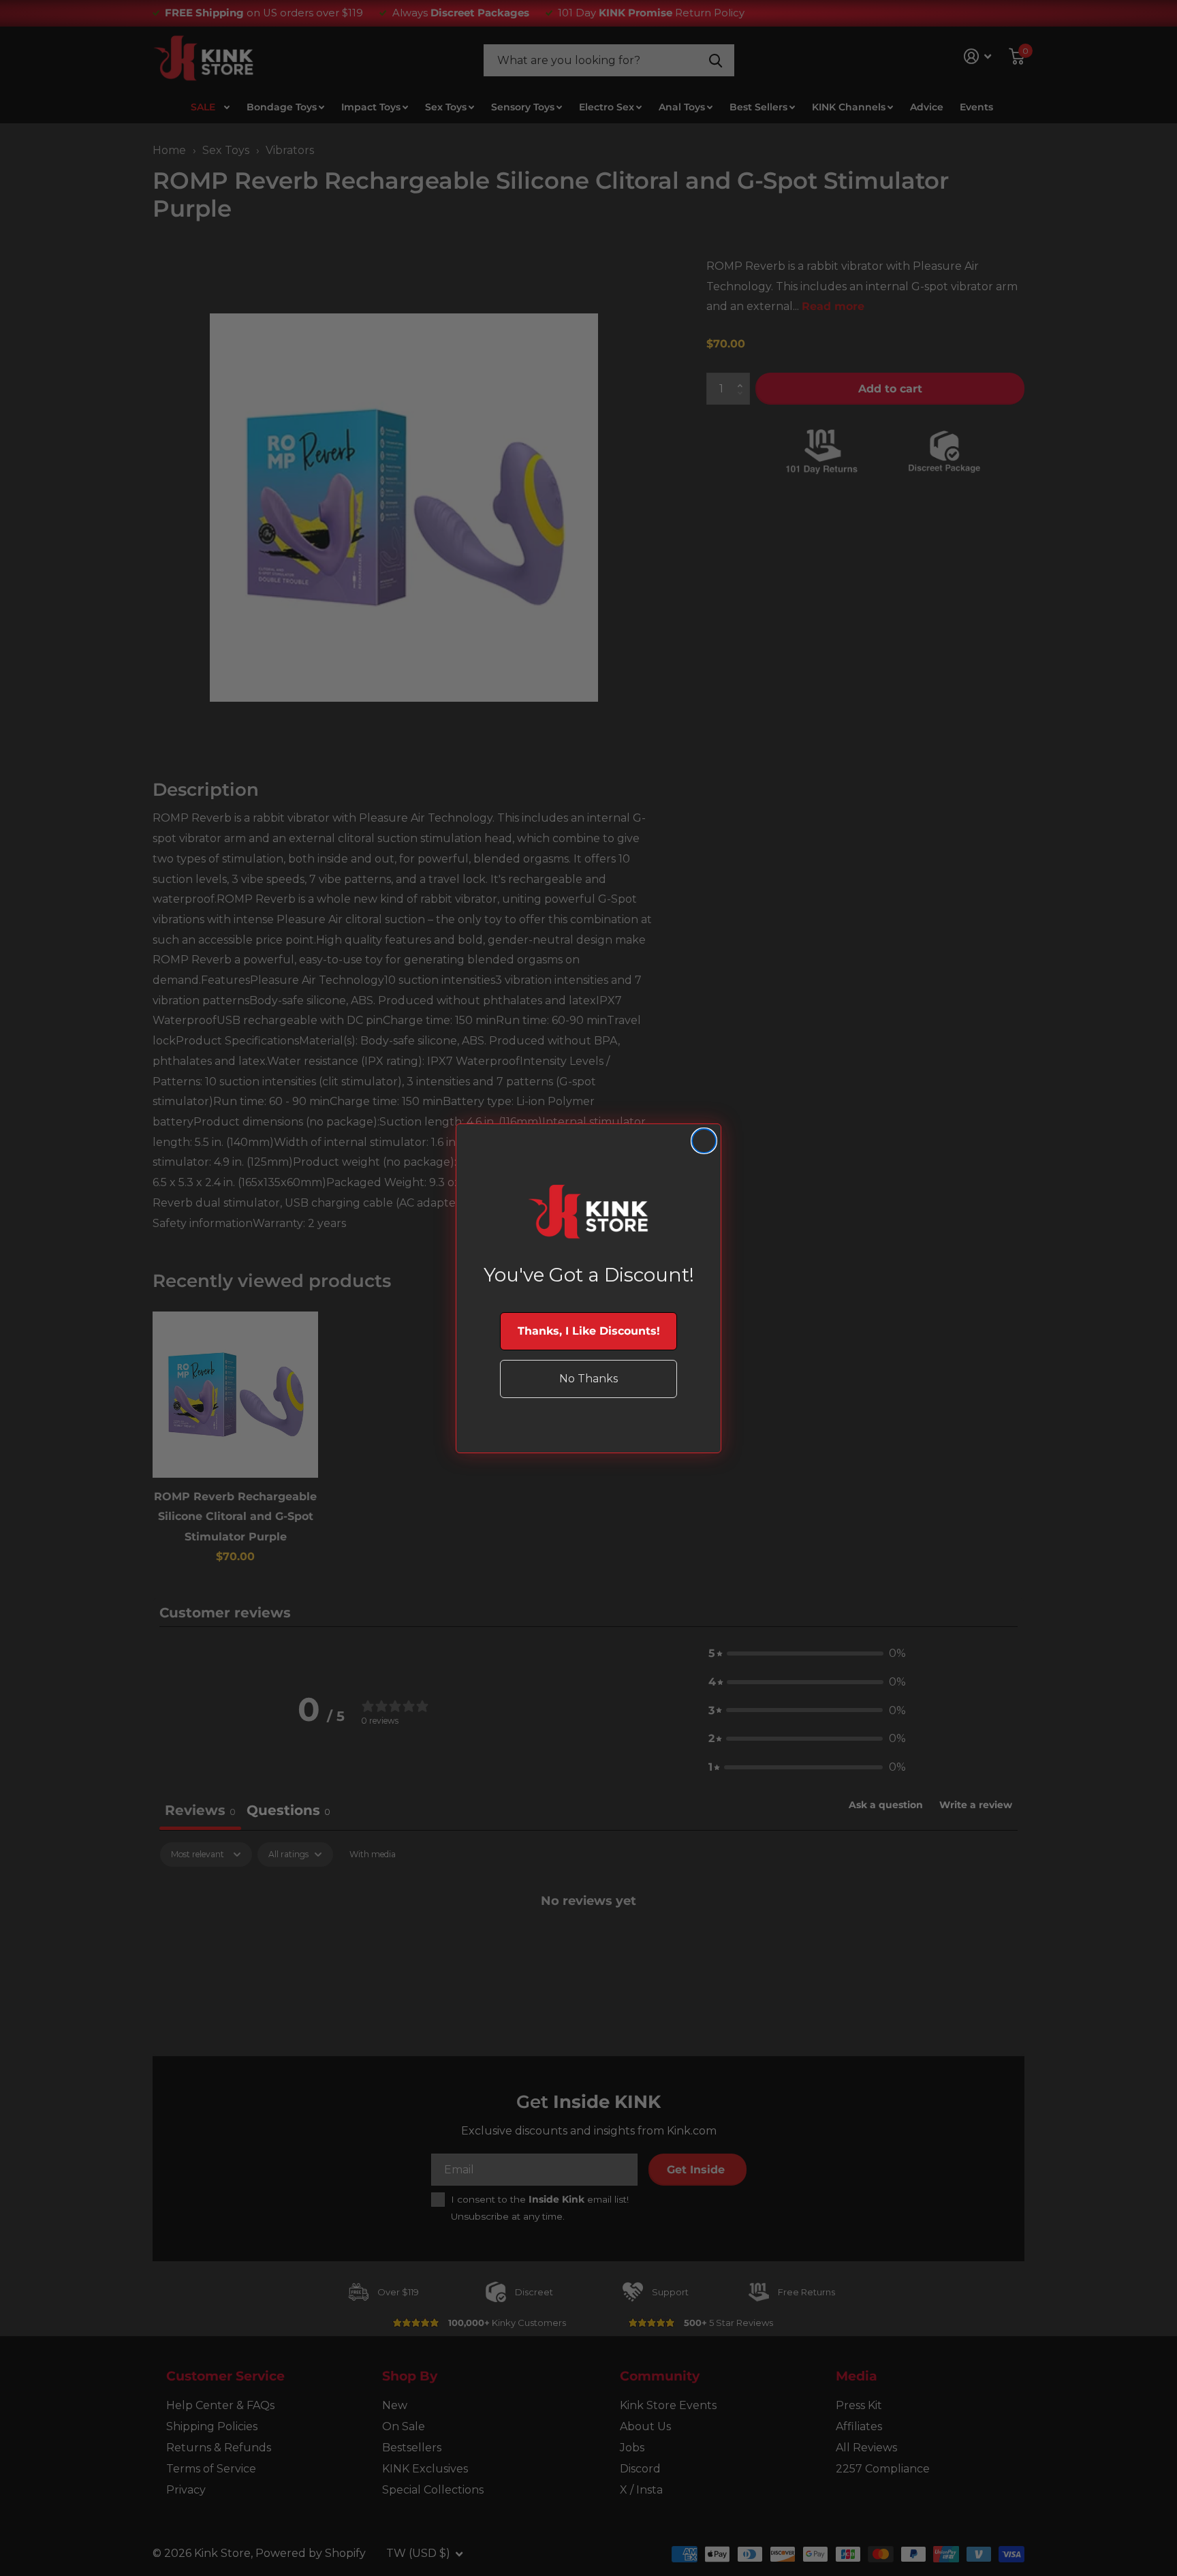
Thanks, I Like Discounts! (589, 1331)
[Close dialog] (704, 1141)
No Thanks (588, 1379)
